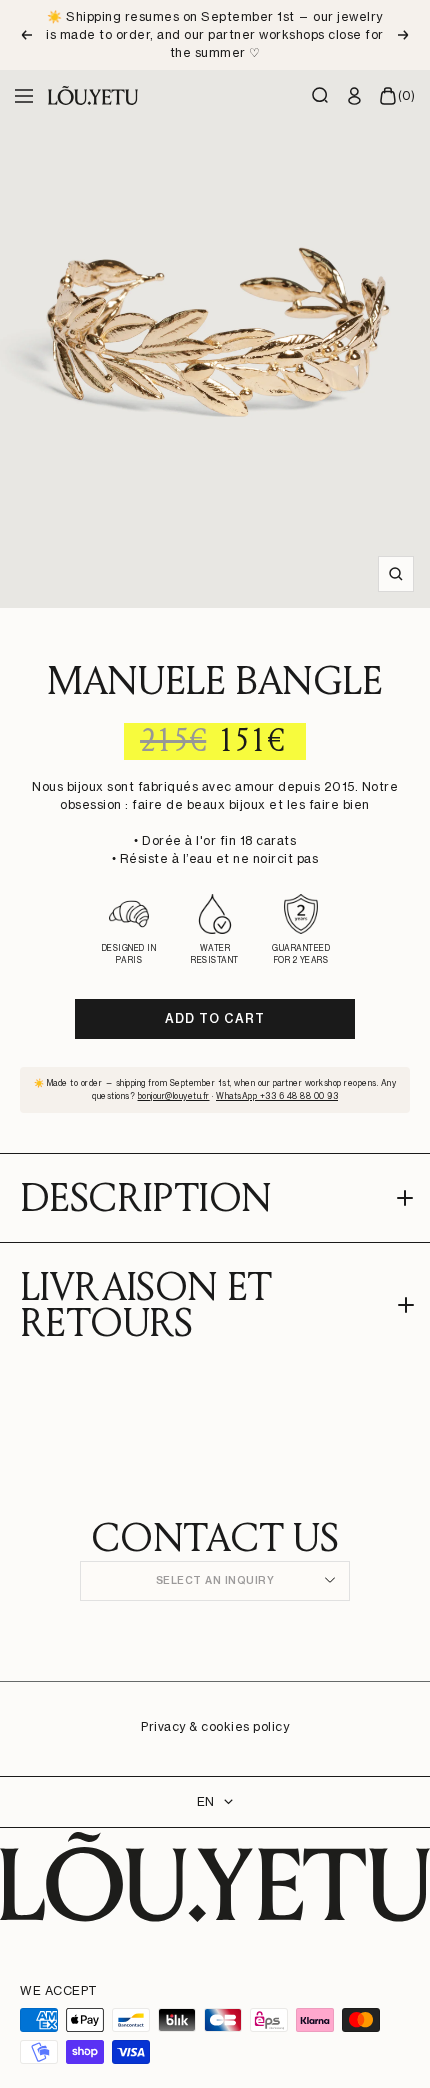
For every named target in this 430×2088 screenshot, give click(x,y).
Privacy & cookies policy (215, 1726)
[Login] (355, 96)
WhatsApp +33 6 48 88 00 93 (277, 1096)
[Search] (321, 96)
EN (205, 1801)
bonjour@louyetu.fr (174, 1096)
